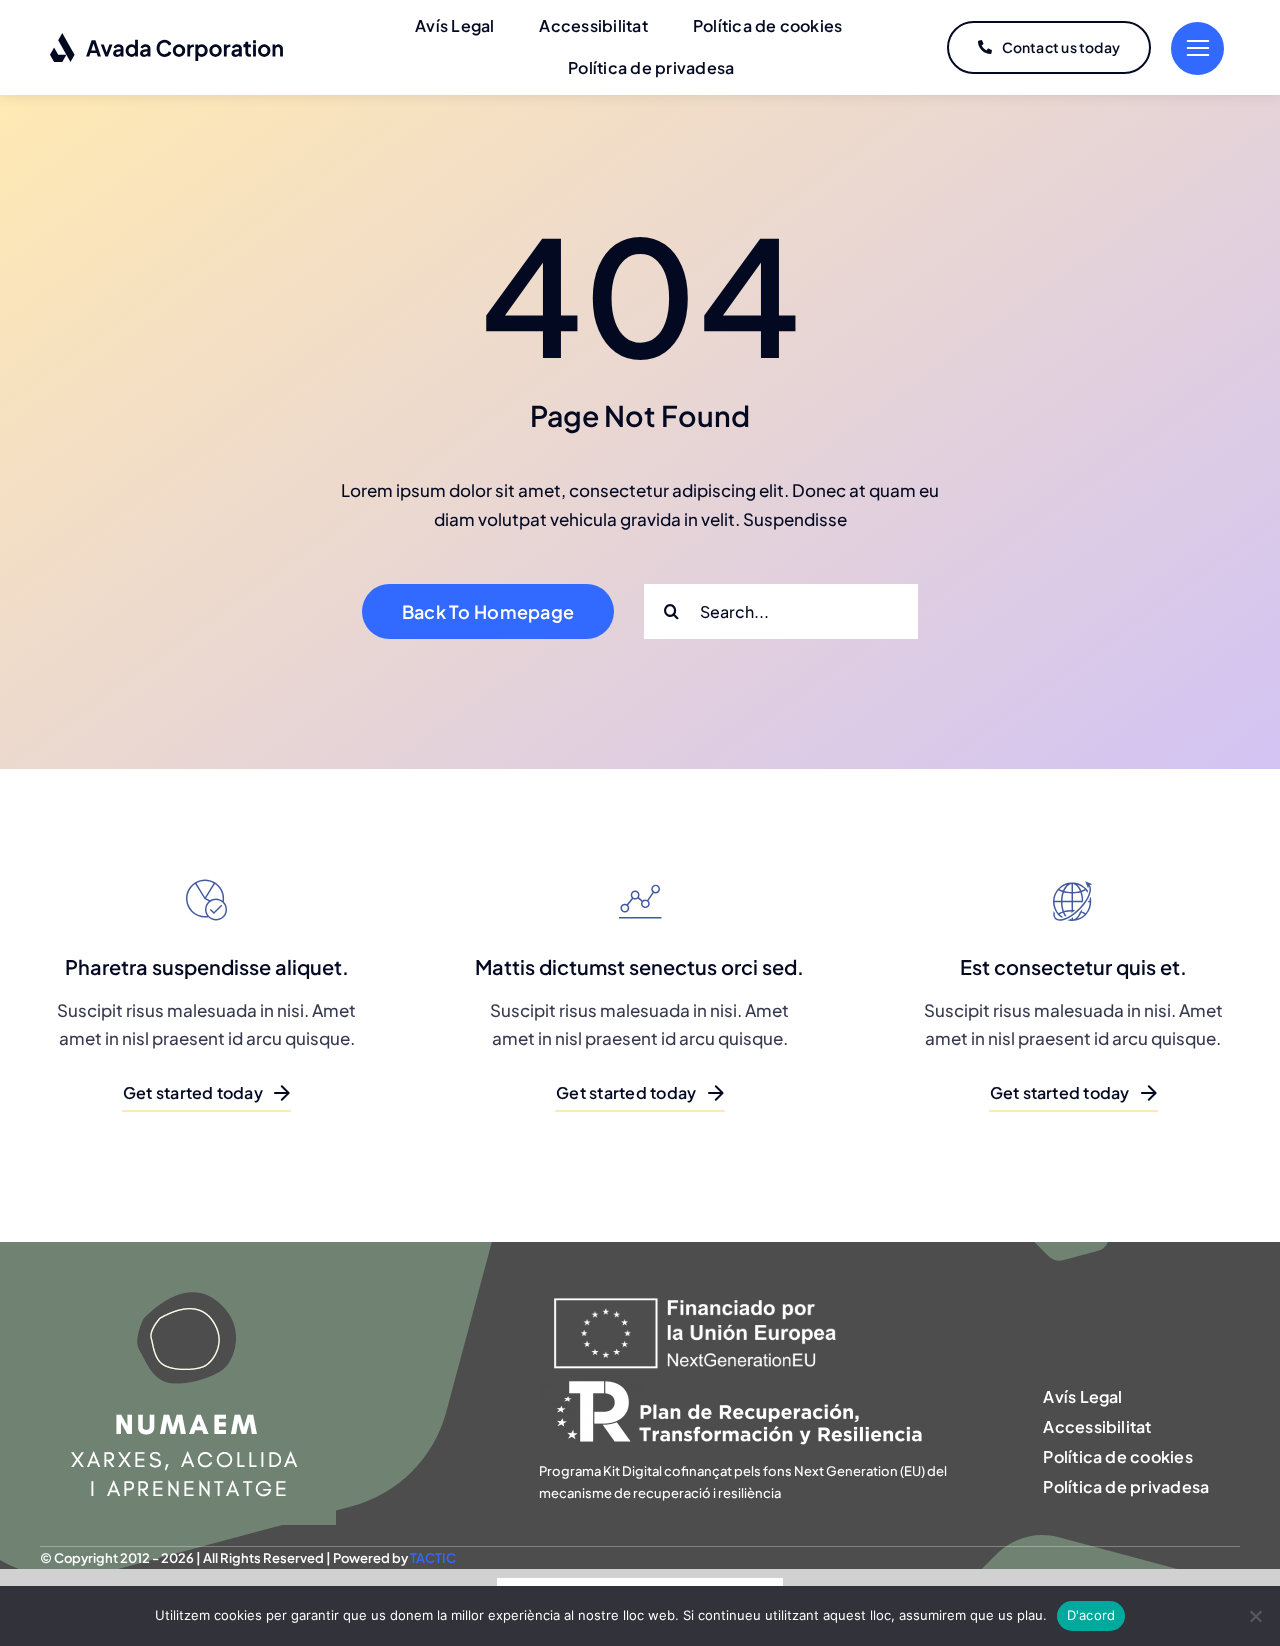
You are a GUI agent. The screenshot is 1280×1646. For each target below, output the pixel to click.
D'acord (1091, 1615)
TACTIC (433, 1558)
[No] (1255, 1616)
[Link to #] (1197, 48)
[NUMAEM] (188, 1250)
